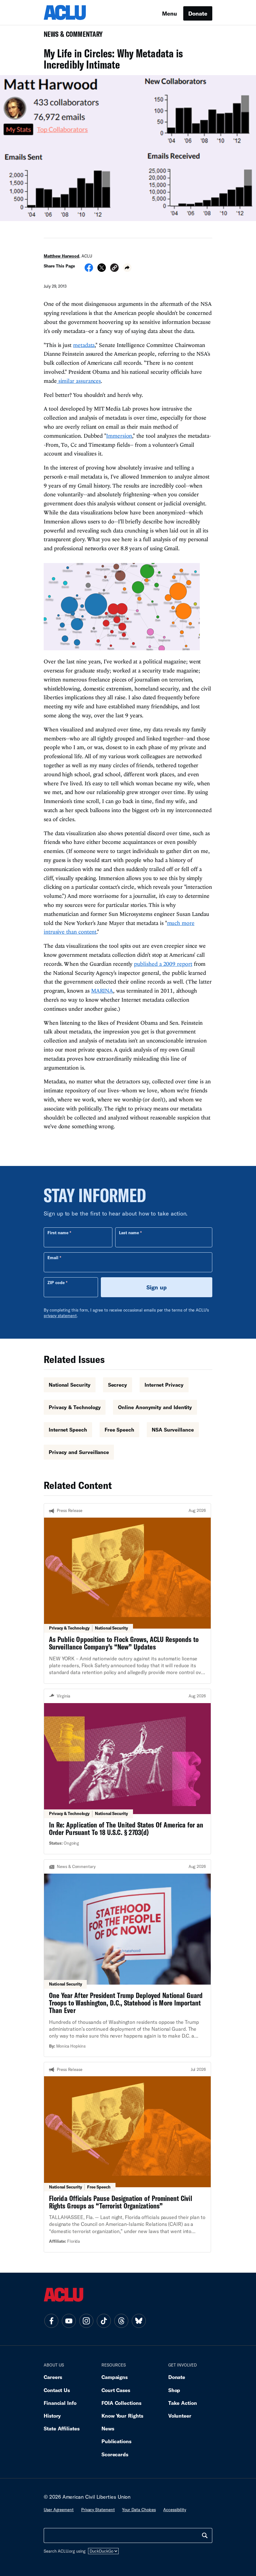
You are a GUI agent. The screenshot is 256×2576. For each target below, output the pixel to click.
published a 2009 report (163, 964)
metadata (84, 345)
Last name (129, 1233)
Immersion (119, 436)
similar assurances (79, 381)
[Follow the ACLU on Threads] (121, 2321)
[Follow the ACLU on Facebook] (51, 2321)
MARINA (102, 991)
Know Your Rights (122, 2416)
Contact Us (57, 2390)
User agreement (59, 2510)
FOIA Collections (121, 2403)
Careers (53, 2377)
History (52, 2416)
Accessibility (175, 2510)
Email (53, 1258)
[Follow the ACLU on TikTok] (104, 2321)
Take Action (183, 2403)
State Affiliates (62, 2428)
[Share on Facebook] (89, 270)
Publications (116, 2441)
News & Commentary (71, 36)
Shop (174, 2390)
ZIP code (56, 1283)
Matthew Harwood (62, 256)
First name (58, 1233)
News (108, 2428)
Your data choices (139, 2510)
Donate (198, 13)
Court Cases (116, 2390)
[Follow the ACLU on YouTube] (69, 2321)
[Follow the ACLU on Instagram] (86, 2321)
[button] (114, 269)
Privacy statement (98, 2510)
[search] (205, 2535)
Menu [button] (170, 13)
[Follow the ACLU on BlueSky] (139, 2321)
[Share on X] (102, 270)
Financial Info (60, 2403)
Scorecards (115, 2454)
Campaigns (115, 2377)
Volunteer (180, 2416)
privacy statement (60, 1316)
